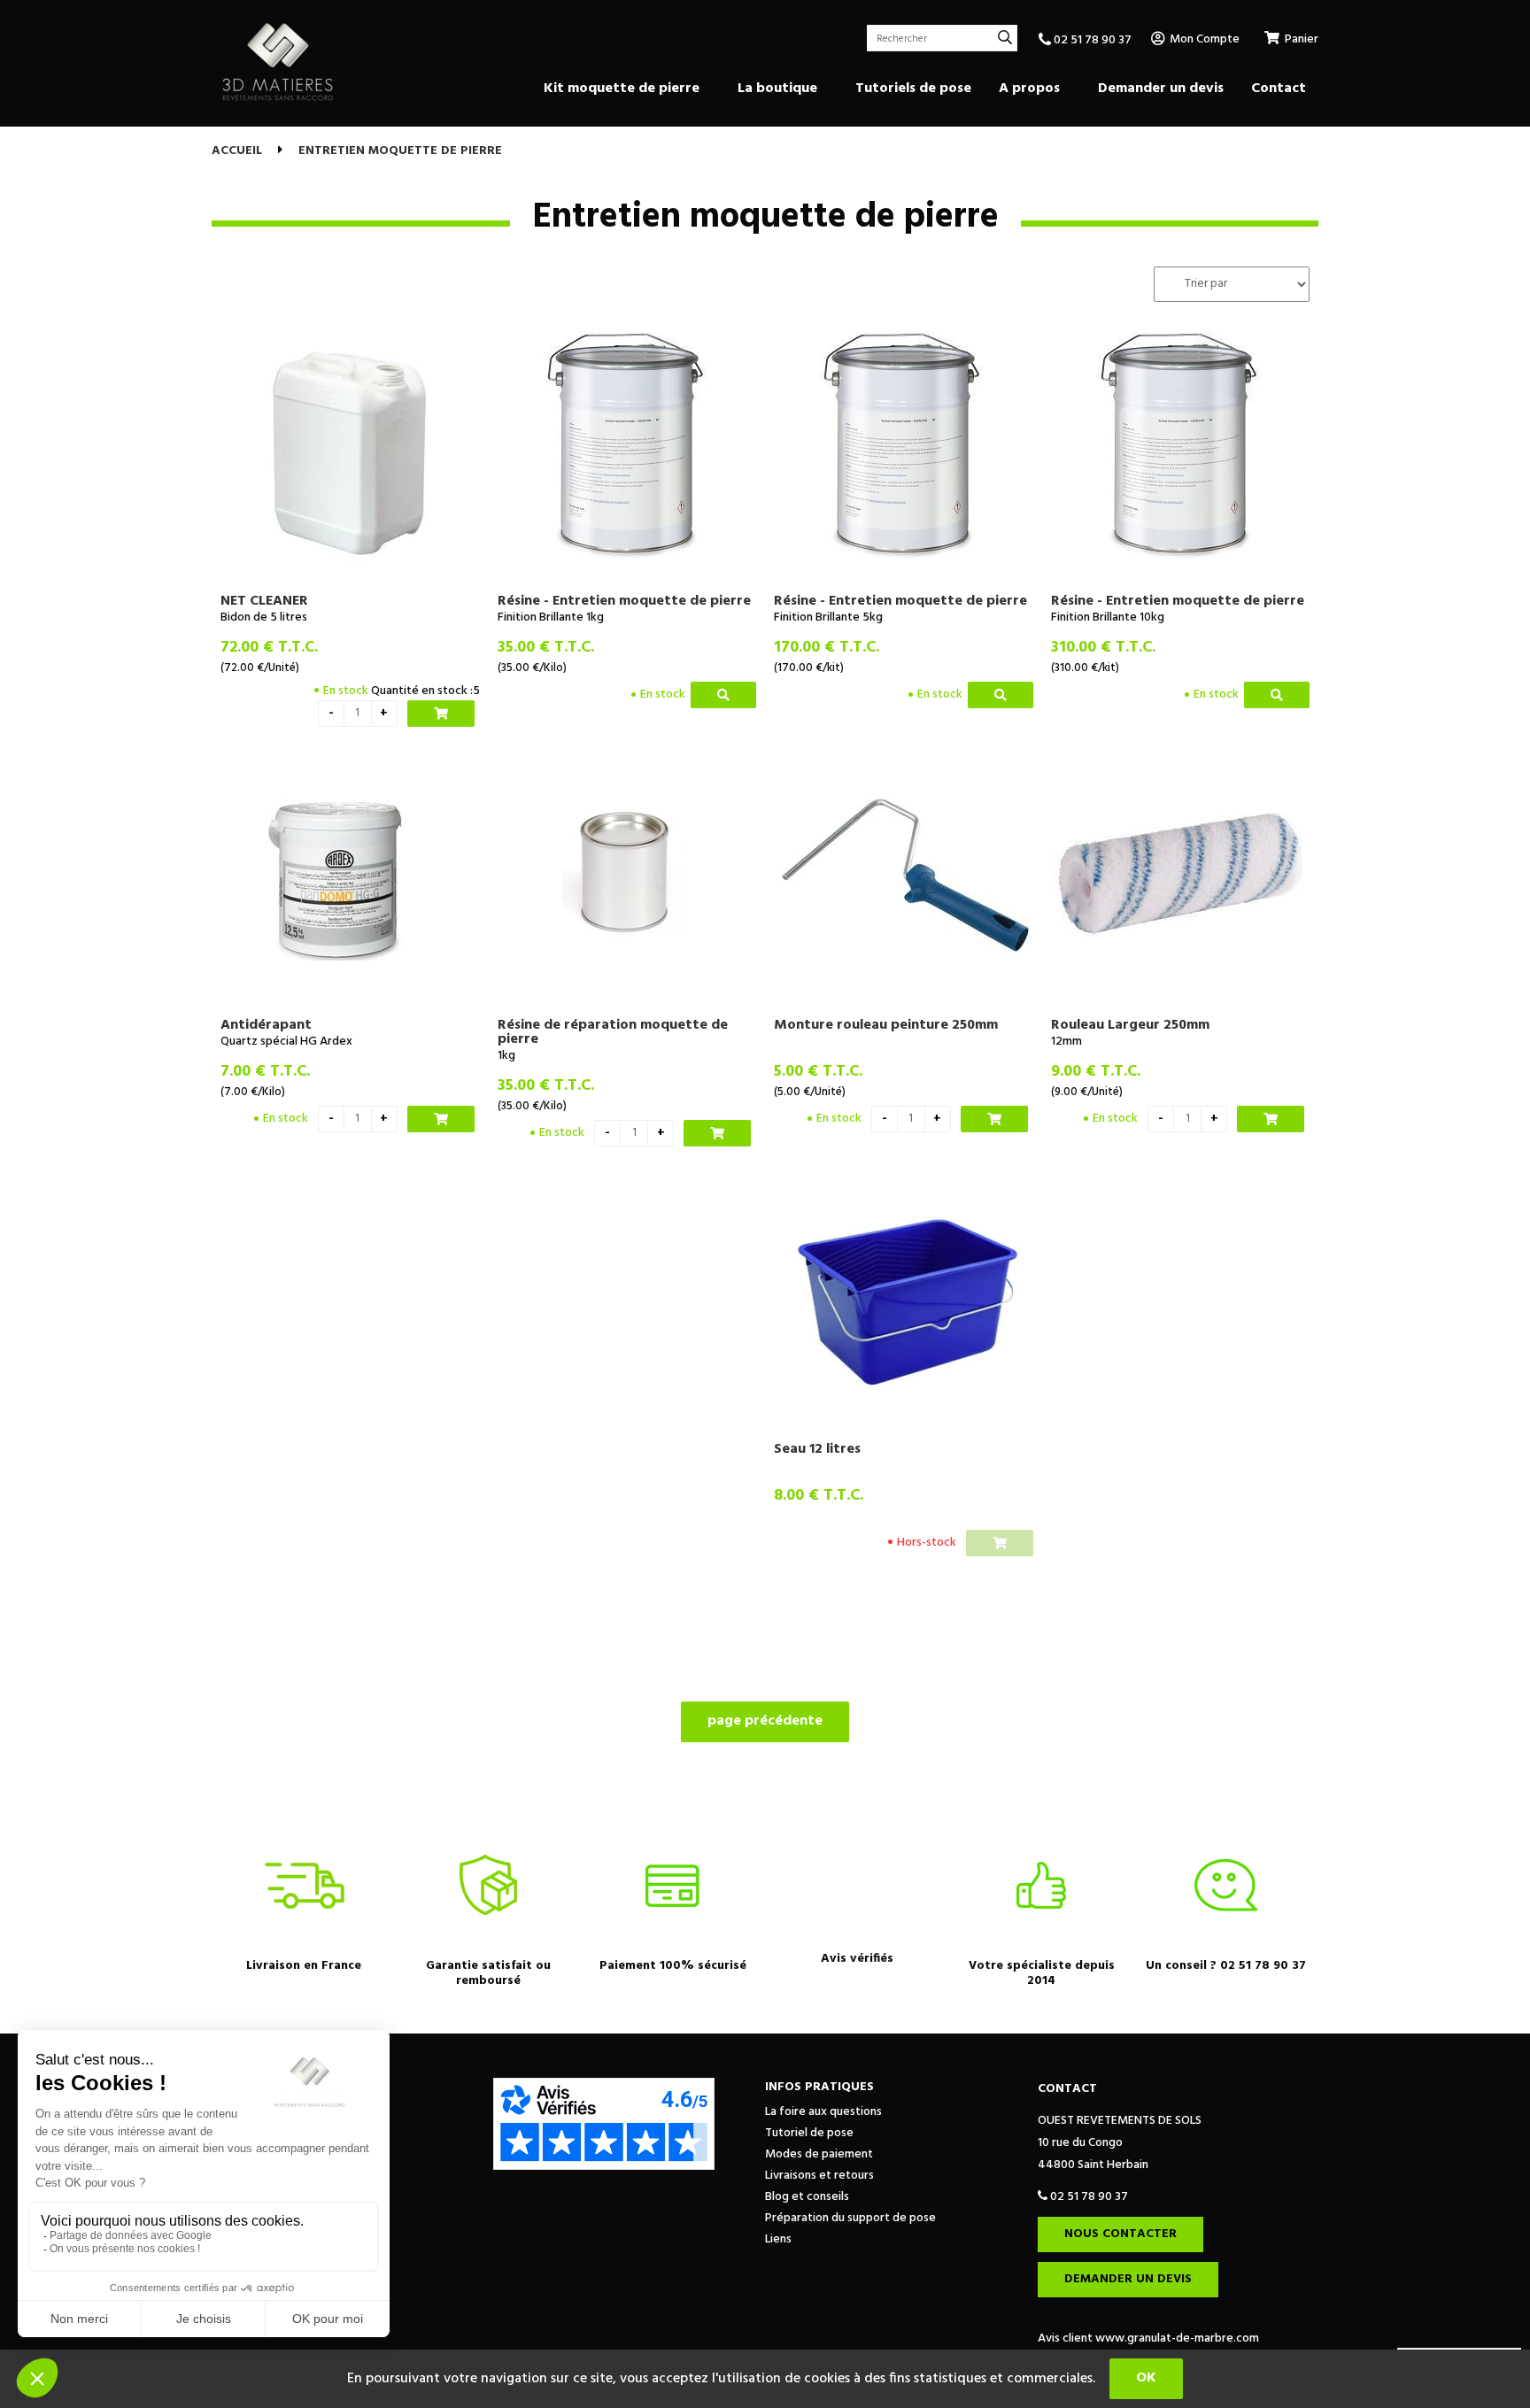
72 (269, 648)
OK (1146, 2378)
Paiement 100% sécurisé (673, 1966)
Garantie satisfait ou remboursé (488, 1973)
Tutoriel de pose (809, 2133)
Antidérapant (266, 1025)
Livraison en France (304, 1966)
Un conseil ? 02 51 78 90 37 (1226, 1966)
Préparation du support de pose (850, 2218)
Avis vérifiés (857, 1959)
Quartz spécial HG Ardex (286, 1042)
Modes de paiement (819, 2154)
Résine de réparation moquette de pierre (613, 1032)
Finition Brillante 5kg (828, 617)
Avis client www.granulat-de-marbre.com (1148, 2339)
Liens (778, 2239)
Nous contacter (1120, 2234)
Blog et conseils (807, 2197)
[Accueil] (278, 62)
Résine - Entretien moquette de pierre (624, 601)
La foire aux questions (823, 2112)
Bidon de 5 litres (264, 617)
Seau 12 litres (817, 1449)
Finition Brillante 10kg (1108, 617)
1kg (506, 1056)
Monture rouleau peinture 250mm (886, 1025)
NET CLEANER (264, 601)
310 (1103, 648)
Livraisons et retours (819, 2176)
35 (546, 648)
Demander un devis (1128, 2279)
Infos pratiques (819, 2087)
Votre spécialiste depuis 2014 (1042, 1973)
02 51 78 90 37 (1091, 40)
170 (827, 648)
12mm (1066, 1042)
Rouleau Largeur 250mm (1130, 1025)
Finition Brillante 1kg (551, 617)
